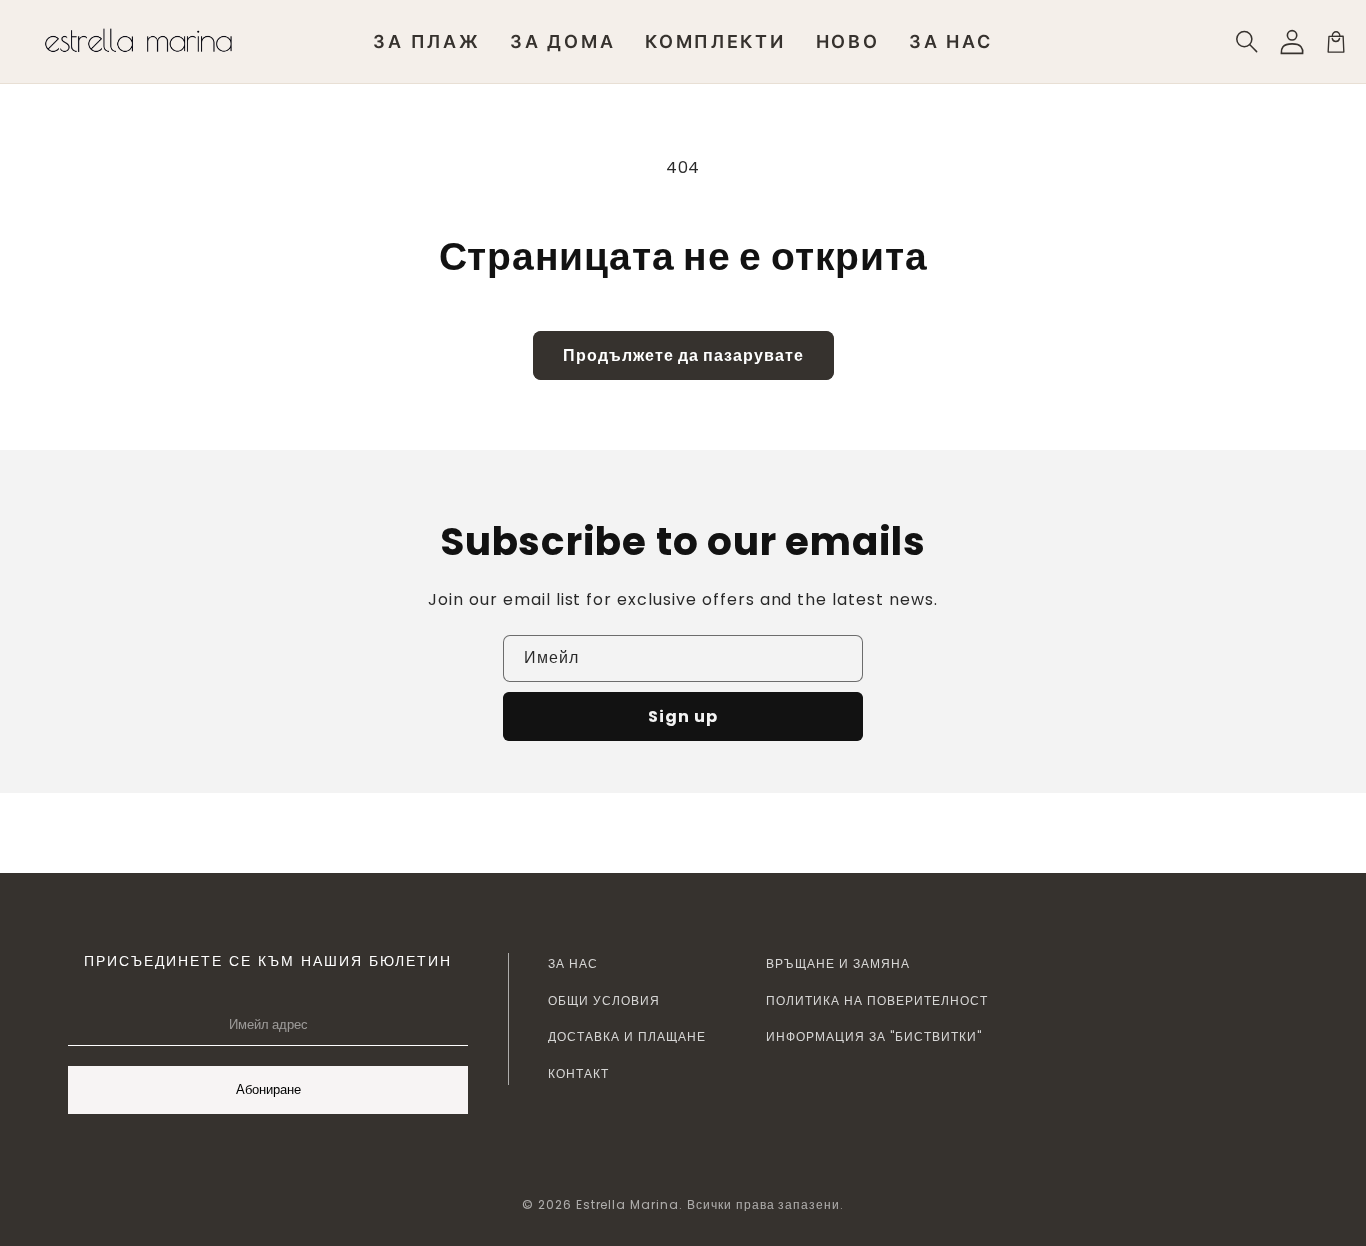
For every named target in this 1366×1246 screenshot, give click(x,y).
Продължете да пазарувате (683, 355)
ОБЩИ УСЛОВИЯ (604, 1000)
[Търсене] (1248, 42)
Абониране (268, 1089)
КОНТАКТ (578, 1073)
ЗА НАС (573, 963)
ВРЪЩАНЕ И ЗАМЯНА (838, 963)
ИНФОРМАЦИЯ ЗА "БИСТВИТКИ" (874, 1036)
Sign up (683, 716)
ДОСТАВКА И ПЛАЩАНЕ (627, 1036)
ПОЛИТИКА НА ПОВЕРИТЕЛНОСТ (877, 1000)
